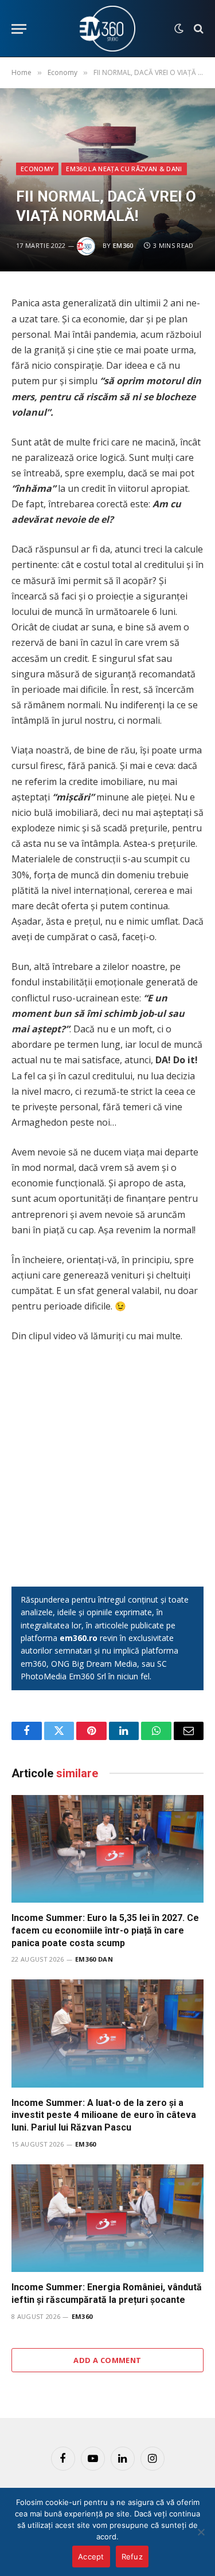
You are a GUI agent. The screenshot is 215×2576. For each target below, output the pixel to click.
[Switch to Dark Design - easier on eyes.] (179, 29)
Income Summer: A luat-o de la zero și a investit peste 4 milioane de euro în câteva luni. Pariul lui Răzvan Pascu (104, 2115)
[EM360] (108, 29)
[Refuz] (201, 2532)
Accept (91, 2557)
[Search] (198, 29)
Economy (37, 169)
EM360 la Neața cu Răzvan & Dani (124, 169)
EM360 (123, 245)
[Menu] (19, 29)
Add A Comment (107, 2360)
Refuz (132, 2557)
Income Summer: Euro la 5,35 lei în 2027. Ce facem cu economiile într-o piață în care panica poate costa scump (105, 1930)
